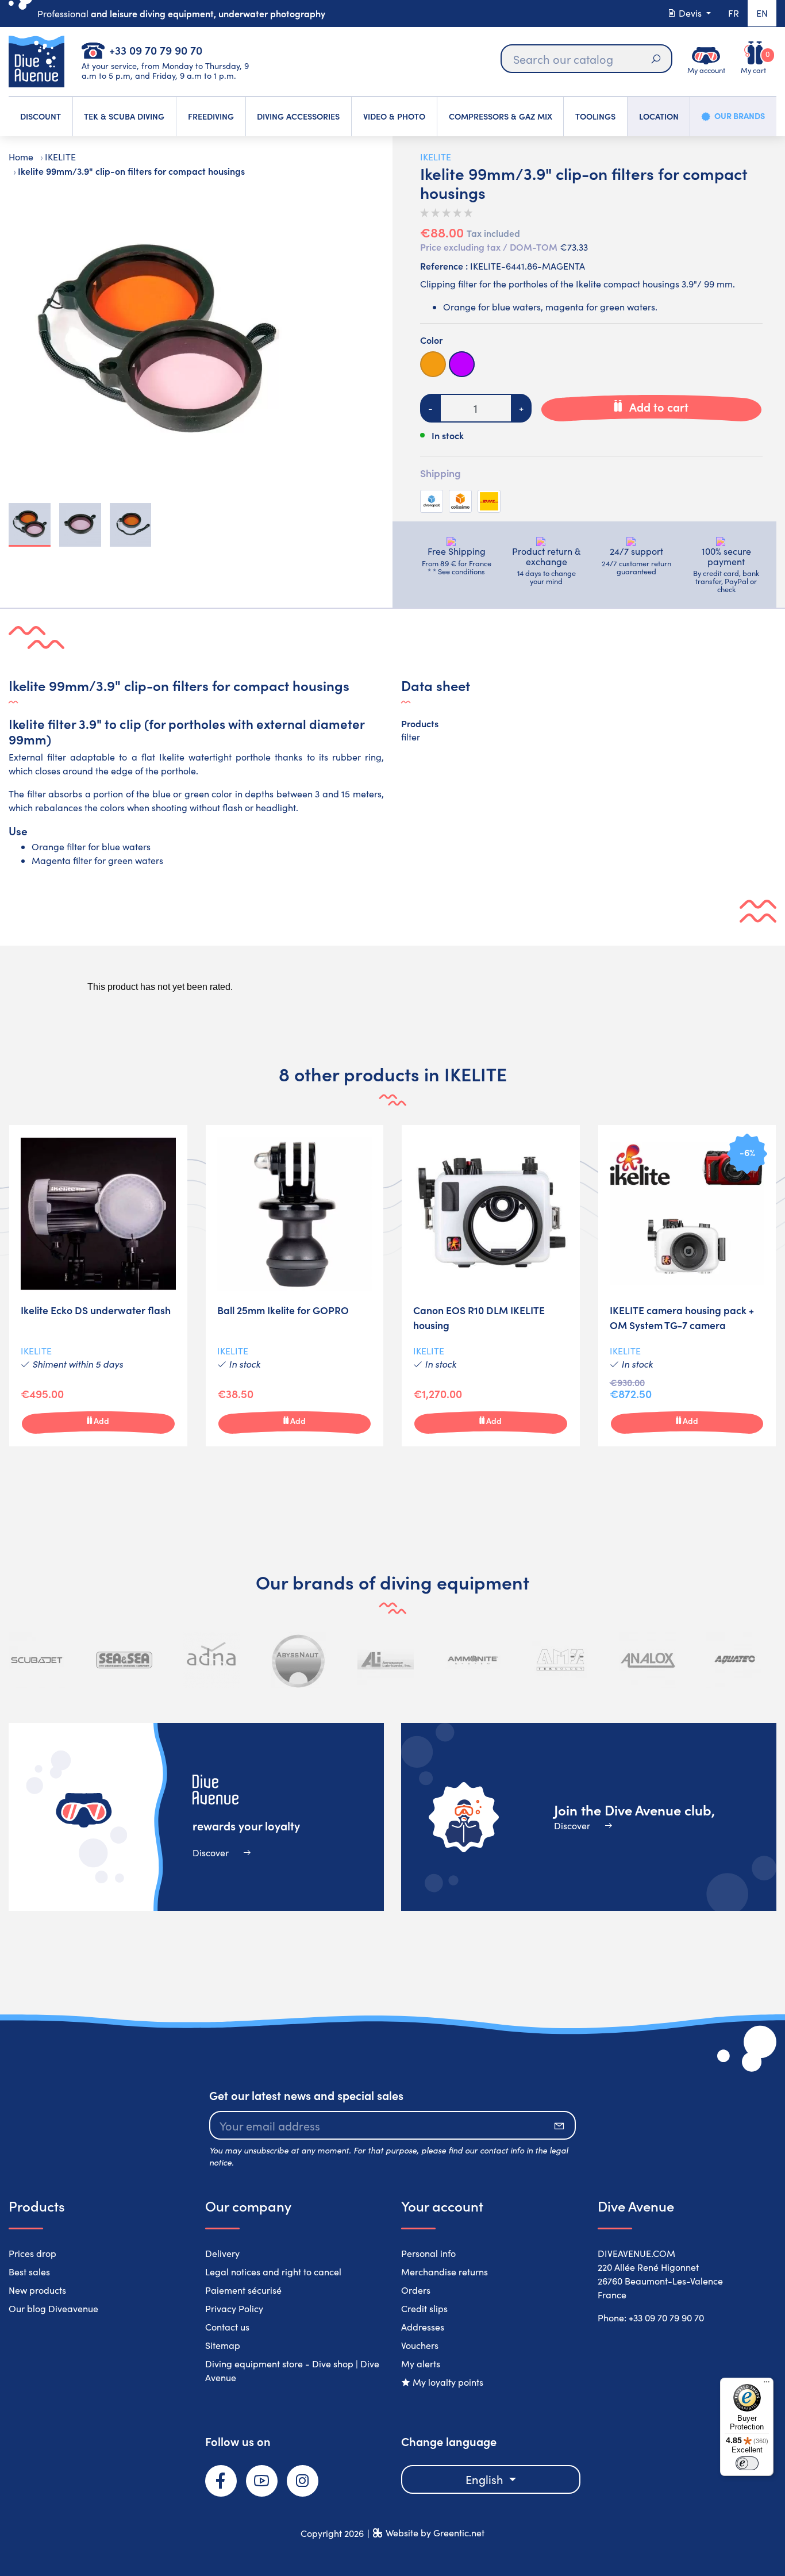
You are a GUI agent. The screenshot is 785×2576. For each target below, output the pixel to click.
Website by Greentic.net (435, 2533)
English (486, 2479)
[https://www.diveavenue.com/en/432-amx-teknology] (560, 1660)
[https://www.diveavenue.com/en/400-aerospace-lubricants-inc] (386, 1660)
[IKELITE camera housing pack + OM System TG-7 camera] (687, 1286)
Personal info (428, 2253)
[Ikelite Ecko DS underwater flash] (98, 1286)
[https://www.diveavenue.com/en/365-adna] (211, 1660)
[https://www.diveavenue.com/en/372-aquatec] (734, 1660)
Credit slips (424, 2308)
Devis (690, 13)
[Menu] (767, 2385)
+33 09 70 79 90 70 (156, 50)
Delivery (222, 2253)
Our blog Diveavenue (53, 2308)
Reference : (444, 266)
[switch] (747, 2463)
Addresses (423, 2327)
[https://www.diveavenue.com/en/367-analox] (648, 1660)
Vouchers (420, 2345)
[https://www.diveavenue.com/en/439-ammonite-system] (473, 1660)
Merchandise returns (445, 2272)
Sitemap (223, 2345)
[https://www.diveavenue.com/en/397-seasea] (124, 1660)
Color (431, 340)
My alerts (421, 2364)
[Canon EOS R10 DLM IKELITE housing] (491, 1286)
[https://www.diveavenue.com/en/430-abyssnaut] (299, 1660)
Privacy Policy (234, 2308)
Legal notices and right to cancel (273, 2272)
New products (37, 2290)
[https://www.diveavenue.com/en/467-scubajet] (37, 1660)
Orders (416, 2290)
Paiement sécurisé (243, 2290)
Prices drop (32, 2253)
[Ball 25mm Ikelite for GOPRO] (295, 1286)
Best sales (29, 2272)
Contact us (227, 2327)
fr (734, 13)
